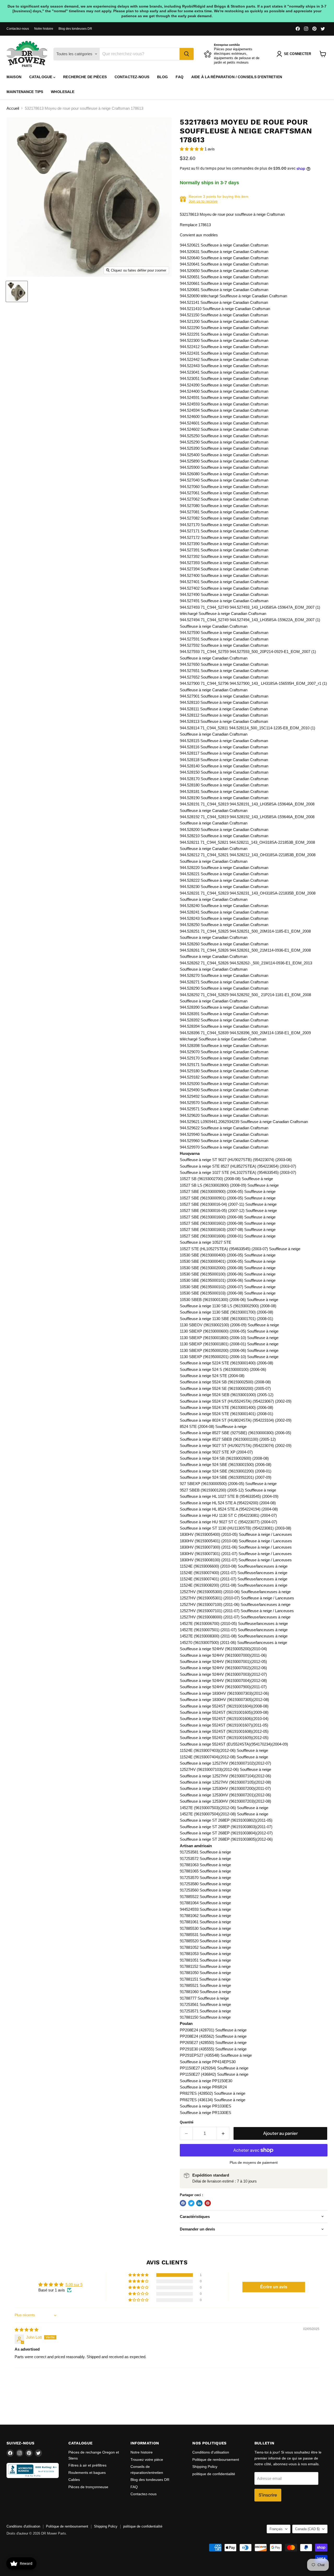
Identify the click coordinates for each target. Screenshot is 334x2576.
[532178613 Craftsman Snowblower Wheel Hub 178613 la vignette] (17, 291)
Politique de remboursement (216, 2460)
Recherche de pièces (85, 77)
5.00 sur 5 (74, 2285)
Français (276, 2529)
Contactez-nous (18, 29)
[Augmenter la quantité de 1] (223, 2133)
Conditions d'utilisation (211, 2452)
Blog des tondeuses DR (75, 29)
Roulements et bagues (87, 2473)
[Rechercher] (187, 54)
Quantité (187, 2122)
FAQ (179, 77)
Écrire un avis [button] (274, 2287)
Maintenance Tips (25, 92)
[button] (192, 149)
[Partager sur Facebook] (183, 2203)
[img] (26, 2330)
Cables (74, 2480)
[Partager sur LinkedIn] (199, 2203)
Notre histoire (44, 29)
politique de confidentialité (214, 2474)
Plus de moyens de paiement (254, 2162)
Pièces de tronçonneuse (88, 2487)
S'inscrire (268, 2495)
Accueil (13, 108)
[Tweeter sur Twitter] (191, 2203)
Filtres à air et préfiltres (87, 2465)
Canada (307, 2529)
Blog (163, 77)
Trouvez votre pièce (147, 2460)
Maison (14, 77)
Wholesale (63, 92)
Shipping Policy (205, 2467)
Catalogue (41, 77)
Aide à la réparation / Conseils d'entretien (237, 77)
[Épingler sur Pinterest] (208, 2203)
